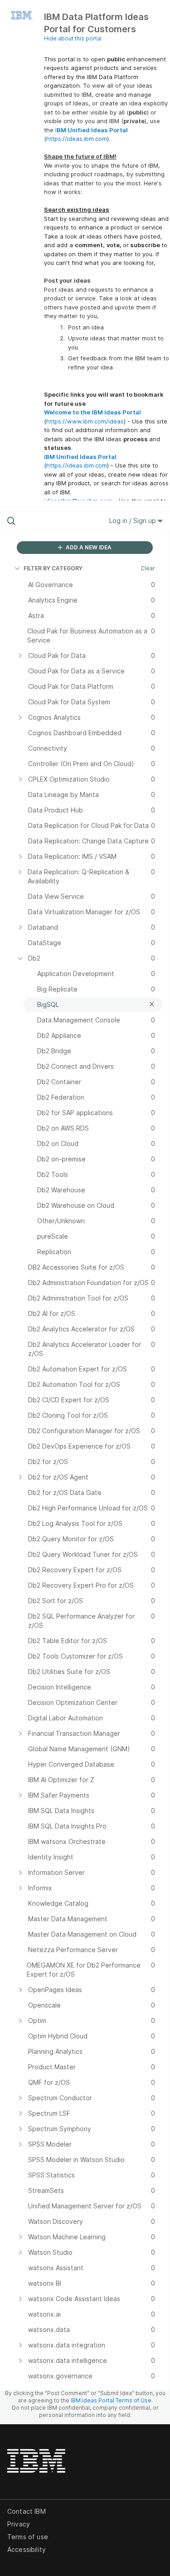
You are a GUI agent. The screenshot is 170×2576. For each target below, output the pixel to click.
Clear (148, 568)
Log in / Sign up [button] (134, 521)
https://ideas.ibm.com (77, 139)
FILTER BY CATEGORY (53, 568)
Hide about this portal (73, 38)
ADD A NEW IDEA (88, 547)
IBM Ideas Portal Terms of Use (111, 2400)
